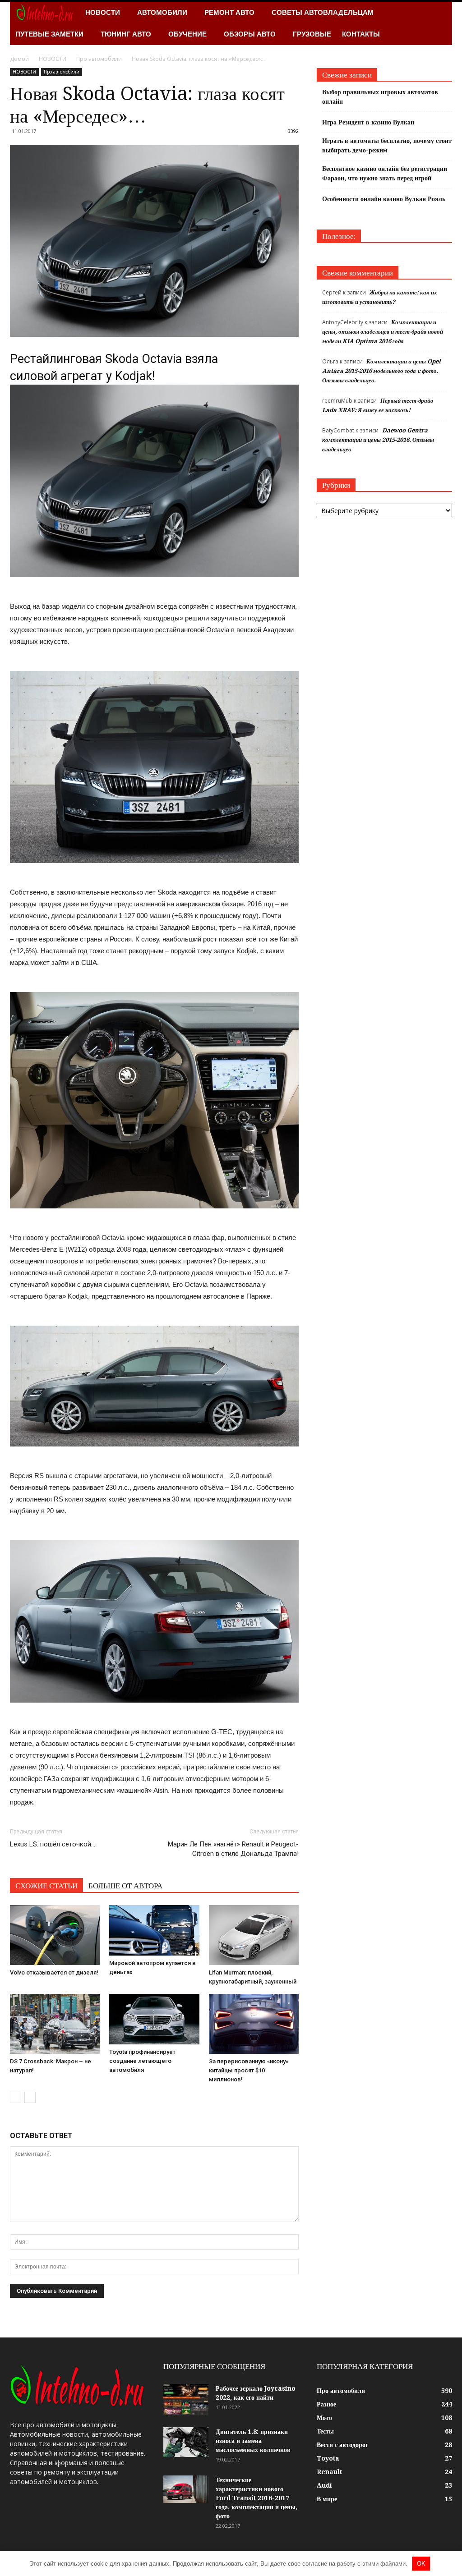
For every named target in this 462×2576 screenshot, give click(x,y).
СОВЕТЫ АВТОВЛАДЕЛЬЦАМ (323, 12)
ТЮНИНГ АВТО (126, 34)
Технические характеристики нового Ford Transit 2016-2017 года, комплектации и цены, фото (256, 2498)
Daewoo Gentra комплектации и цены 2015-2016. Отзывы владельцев (378, 440)
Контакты (361, 34)
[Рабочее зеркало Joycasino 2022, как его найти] (186, 2400)
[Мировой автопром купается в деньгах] (154, 1930)
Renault (329, 2472)
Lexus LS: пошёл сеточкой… (53, 1844)
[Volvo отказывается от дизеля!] (55, 1935)
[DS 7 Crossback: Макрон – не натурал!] (55, 2024)
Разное (326, 2404)
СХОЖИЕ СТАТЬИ (46, 1886)
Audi (324, 2485)
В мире (327, 2499)
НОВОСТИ (103, 12)
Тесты (325, 2431)
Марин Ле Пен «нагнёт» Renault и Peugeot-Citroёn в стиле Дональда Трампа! (233, 1849)
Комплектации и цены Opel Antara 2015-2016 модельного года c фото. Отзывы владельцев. (381, 371)
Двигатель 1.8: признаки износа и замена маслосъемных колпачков (253, 2441)
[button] (441, 23)
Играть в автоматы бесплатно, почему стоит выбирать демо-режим (387, 145)
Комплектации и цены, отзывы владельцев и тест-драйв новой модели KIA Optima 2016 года (383, 332)
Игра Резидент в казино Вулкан (368, 122)
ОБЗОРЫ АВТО (250, 34)
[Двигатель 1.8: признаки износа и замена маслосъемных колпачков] (186, 2442)
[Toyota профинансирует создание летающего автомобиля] (154, 2019)
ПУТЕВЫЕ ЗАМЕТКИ (49, 34)
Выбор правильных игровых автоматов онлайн (380, 97)
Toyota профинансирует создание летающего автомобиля (142, 2061)
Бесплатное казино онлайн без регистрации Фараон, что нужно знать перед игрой (385, 173)
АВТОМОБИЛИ (162, 12)
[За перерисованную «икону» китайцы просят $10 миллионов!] (254, 2024)
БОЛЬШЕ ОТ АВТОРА (125, 1886)
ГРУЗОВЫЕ (312, 34)
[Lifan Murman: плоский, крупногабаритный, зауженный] (254, 1935)
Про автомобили (62, 72)
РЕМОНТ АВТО (229, 12)
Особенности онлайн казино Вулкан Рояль (384, 199)
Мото (324, 2418)
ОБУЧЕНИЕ (187, 34)
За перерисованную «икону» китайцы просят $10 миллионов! (249, 2070)
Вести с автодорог (342, 2445)
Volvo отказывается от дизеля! (54, 1972)
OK (421, 2564)
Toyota (328, 2458)
